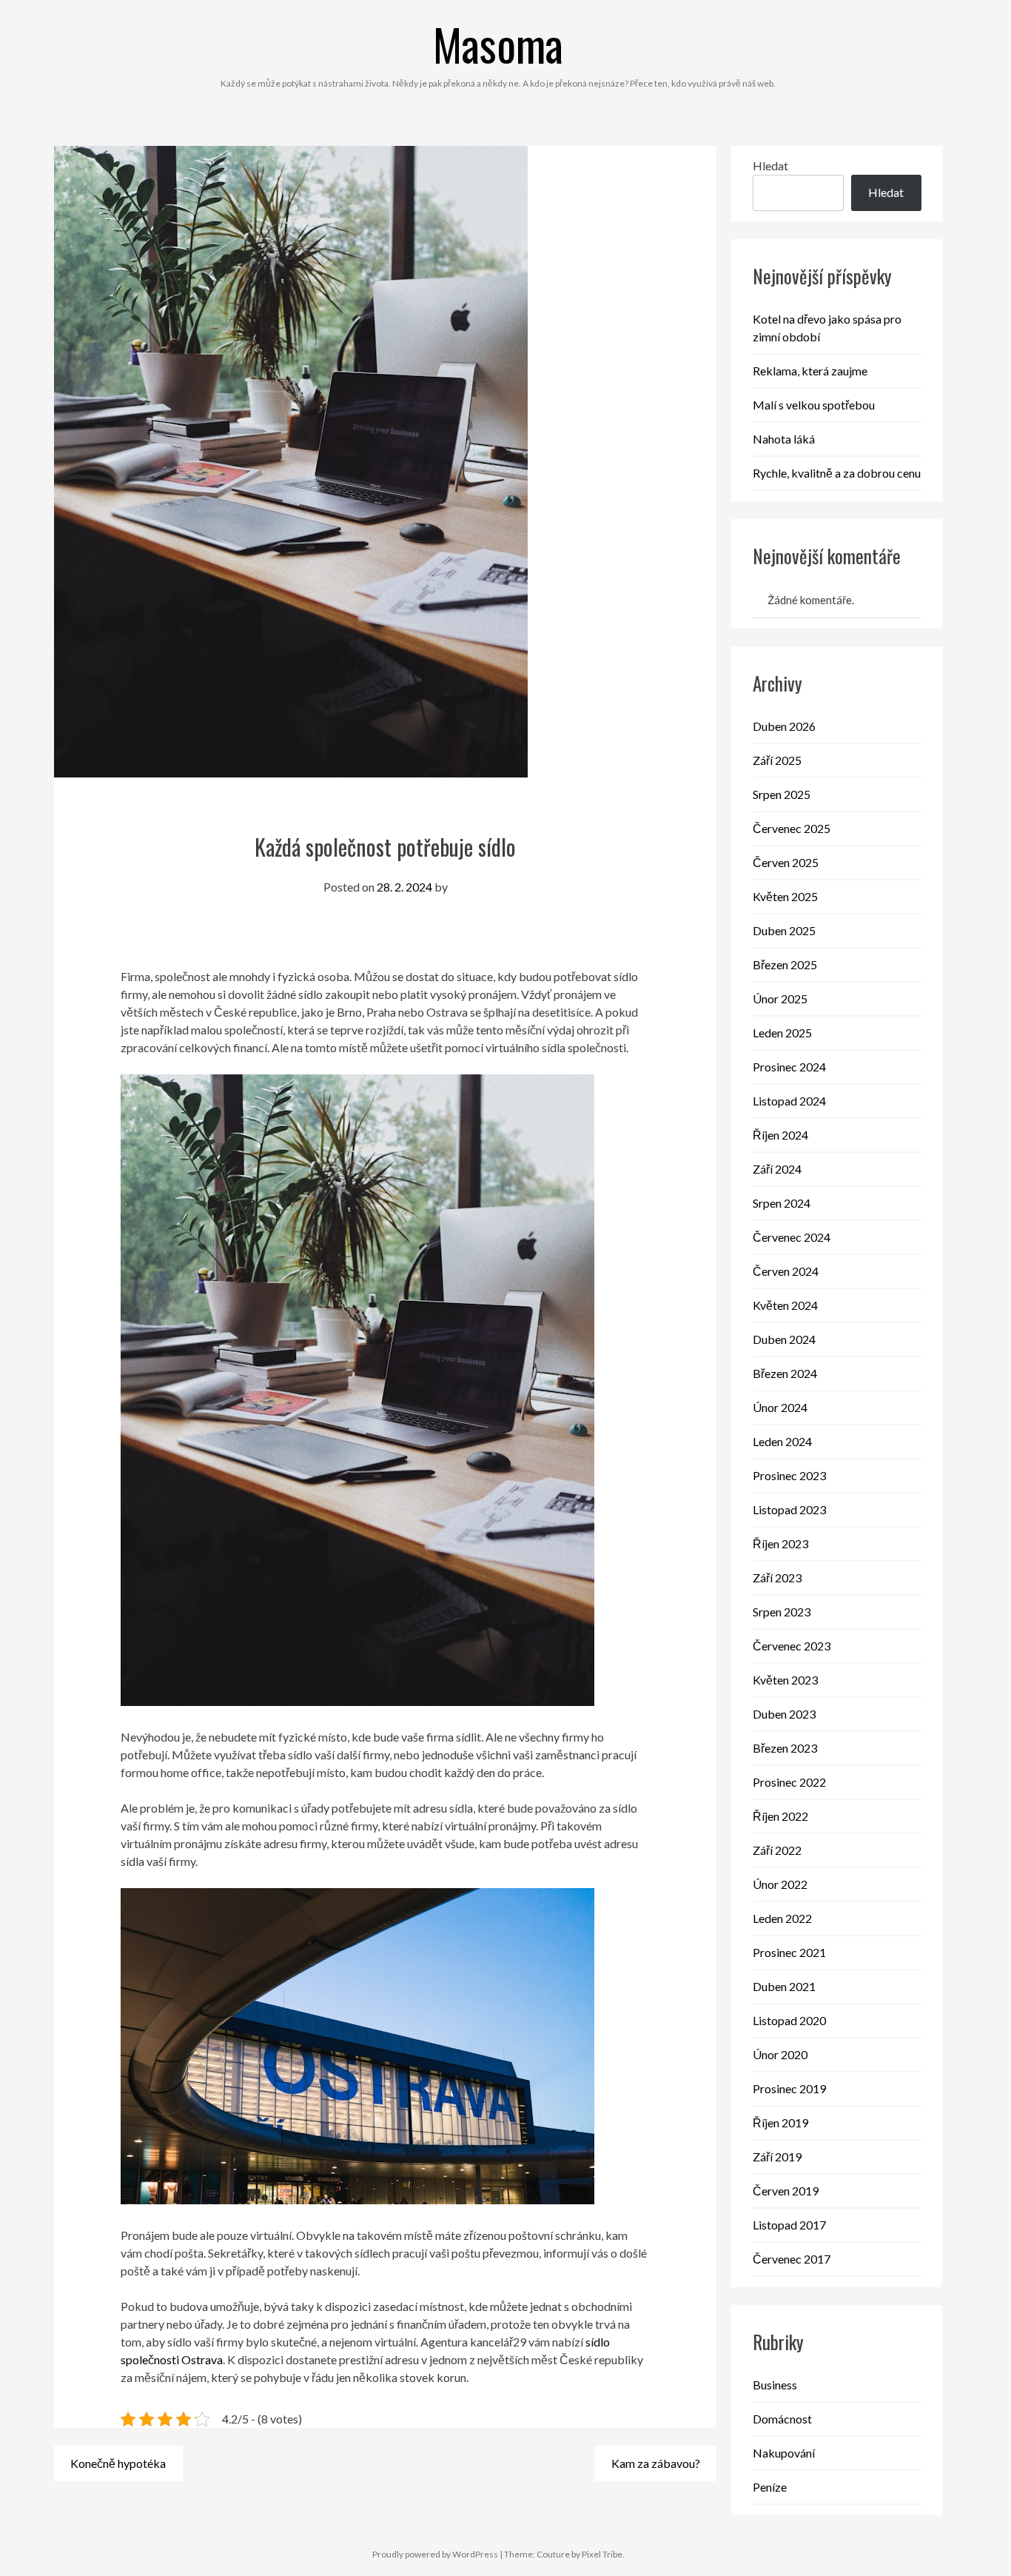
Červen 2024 (786, 1271)
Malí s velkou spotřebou (814, 405)
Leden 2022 (782, 1918)
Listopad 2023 (789, 1509)
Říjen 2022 (780, 1816)
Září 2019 (777, 2157)
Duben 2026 (784, 726)
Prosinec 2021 (789, 1952)
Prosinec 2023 (789, 1475)
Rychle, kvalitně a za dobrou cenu (837, 473)
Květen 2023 (785, 1680)
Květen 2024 (785, 1305)
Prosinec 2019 (789, 2088)
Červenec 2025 (792, 828)
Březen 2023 (785, 1748)
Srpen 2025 (782, 794)
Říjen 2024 (780, 1135)
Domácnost (782, 2419)
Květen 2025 (785, 896)
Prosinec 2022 (789, 1782)
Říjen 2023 (780, 1543)
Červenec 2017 (792, 2259)
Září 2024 (777, 1169)
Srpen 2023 (782, 1612)
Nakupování (784, 2453)
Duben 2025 (784, 930)
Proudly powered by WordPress (435, 2554)
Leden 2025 (782, 1033)
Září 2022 (777, 1850)
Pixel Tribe (602, 2554)
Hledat (770, 165)
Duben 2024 (784, 1339)
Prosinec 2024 (789, 1067)
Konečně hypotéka (118, 2463)
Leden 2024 (782, 1441)
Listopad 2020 (789, 2020)
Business (775, 2385)
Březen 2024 (785, 1373)
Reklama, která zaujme (810, 371)
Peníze (770, 2487)
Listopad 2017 (789, 2225)
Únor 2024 (780, 1407)
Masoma (498, 43)
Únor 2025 (780, 998)
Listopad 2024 (789, 1101)
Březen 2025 (785, 964)
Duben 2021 (784, 1986)
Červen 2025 (786, 862)
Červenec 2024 (792, 1237)
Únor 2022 (780, 1884)
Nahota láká (784, 439)
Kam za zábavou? (656, 2463)
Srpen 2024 (782, 1203)
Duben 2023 (784, 1714)
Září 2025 (777, 760)
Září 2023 (777, 1578)
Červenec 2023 (792, 1646)
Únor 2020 (780, 2054)
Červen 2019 (786, 2191)
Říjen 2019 (780, 2122)
